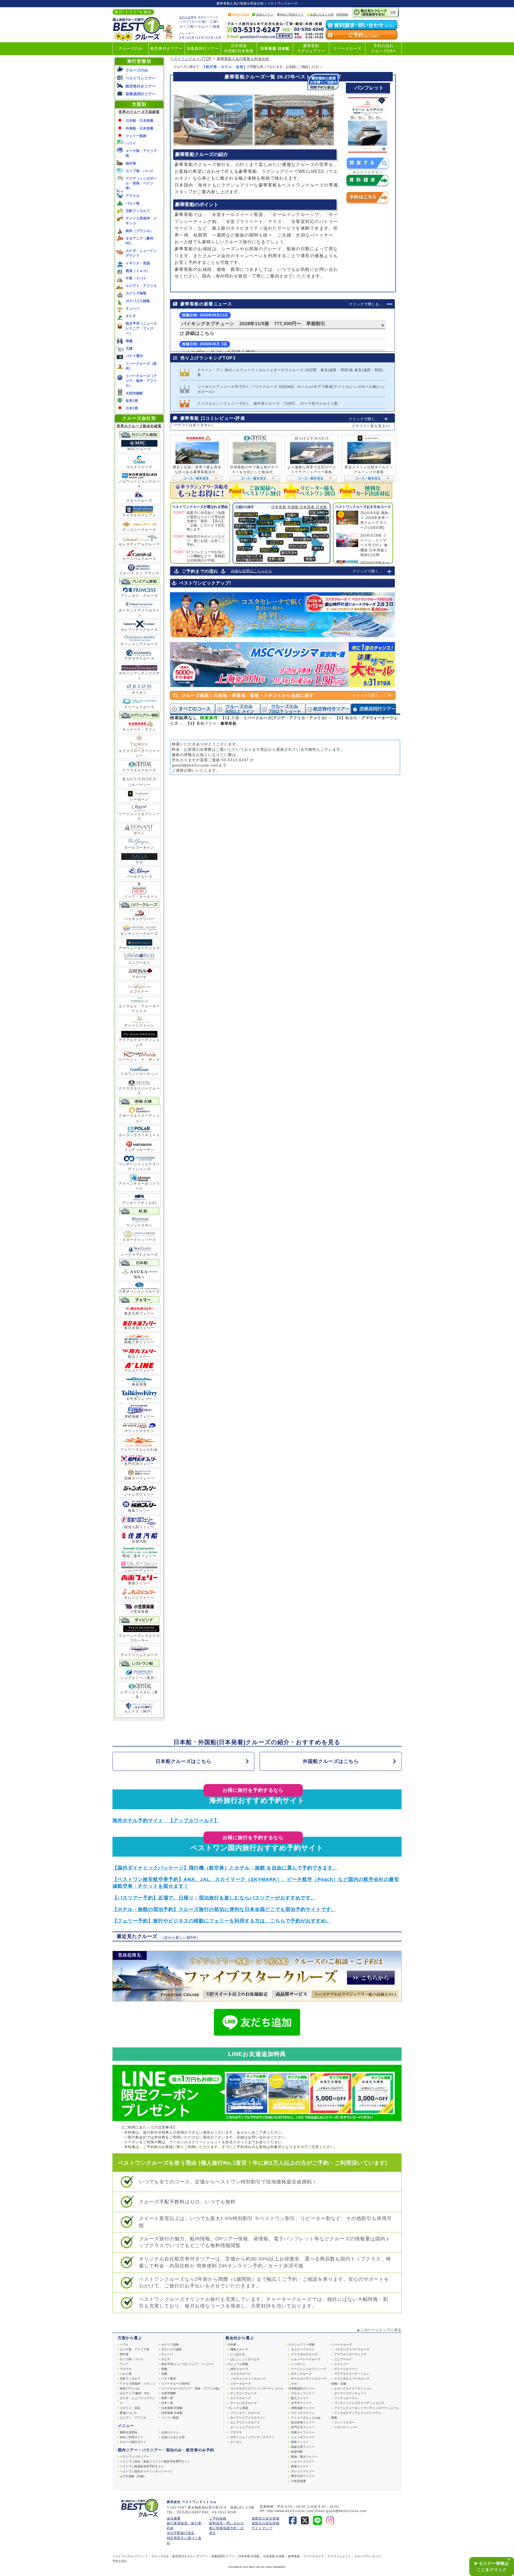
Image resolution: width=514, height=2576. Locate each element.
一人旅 (212, 22)
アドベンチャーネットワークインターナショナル (366, 2408)
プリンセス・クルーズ (139, 596)
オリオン (139, 693)
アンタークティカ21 (139, 1203)
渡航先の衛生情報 (266, 2523)
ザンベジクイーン (139, 1025)
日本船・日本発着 (139, 121)
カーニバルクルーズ (139, 559)
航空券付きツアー (167, 49)
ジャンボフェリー (139, 1494)
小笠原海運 (139, 1612)
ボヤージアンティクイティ (139, 676)
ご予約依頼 (218, 2518)
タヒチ (131, 316)
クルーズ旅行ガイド (133, 2442)
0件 (393, 12)
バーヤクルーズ (139, 877)
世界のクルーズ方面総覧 (139, 112)
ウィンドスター (139, 1225)
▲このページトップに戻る (379, 2330)
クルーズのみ (131, 49)
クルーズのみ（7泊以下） (283, 709)
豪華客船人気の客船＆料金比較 (243, 59)
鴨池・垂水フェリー (139, 1556)
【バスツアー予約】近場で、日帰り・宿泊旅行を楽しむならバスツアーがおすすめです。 (214, 1898)
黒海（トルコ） (138, 271)
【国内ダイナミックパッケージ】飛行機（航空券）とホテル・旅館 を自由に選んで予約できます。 (225, 1868)
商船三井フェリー (139, 1342)
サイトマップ (262, 2528)
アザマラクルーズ (139, 659)
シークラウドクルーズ (139, 1255)
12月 (210, 38)
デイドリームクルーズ (139, 1655)
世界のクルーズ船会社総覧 (139, 426)
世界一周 (167, 2398)
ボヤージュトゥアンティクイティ (252, 2437)
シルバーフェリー (139, 1571)
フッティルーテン (139, 1150)
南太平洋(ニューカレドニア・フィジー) (187, 2364)
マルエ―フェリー (303, 2393)
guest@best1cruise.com (195, 765)
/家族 (216, 26)
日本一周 (167, 2403)
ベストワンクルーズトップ (130, 2556)
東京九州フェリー (139, 1313)
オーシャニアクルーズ (139, 644)
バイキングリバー (139, 919)
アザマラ (236, 2432)
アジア (124, 2364)
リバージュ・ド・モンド (139, 1059)
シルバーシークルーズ (306, 2359)
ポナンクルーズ (301, 2374)
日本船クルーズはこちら (184, 1761)
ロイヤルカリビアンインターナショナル (257, 2388)
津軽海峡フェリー (139, 1416)
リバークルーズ (347, 49)
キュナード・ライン (139, 729)
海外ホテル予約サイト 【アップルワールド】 (166, 1820)
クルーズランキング (368, 2556)
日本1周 (132, 408)
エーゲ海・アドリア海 (134, 2349)
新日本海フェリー (139, 1328)
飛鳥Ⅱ (139, 1277)
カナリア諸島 (136, 293)
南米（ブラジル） (139, 231)
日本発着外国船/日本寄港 (239, 48)
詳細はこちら (199, 333)
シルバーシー (139, 785)
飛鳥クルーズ (239, 2349)
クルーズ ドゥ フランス (139, 573)
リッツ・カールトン (139, 894)
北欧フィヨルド (138, 211)
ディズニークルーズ (139, 530)
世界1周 (132, 401)
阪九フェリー (139, 1357)
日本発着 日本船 (275, 49)
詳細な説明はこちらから (252, 571)
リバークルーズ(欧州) (175, 2384)
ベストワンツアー (141, 78)
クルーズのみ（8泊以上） (238, 709)
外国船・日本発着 (139, 128)
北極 (129, 348)
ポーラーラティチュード (139, 1135)
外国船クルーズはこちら (331, 1761)
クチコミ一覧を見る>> (371, 426)
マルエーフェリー (139, 1370)
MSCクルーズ (139, 449)
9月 (182, 38)
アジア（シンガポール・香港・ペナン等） (141, 183)
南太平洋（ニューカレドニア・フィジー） (141, 328)
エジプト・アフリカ (141, 286)
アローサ (139, 977)
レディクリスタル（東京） (139, 1695)
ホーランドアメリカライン (139, 613)
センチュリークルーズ (139, 934)
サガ (139, 862)
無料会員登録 (241, 14)
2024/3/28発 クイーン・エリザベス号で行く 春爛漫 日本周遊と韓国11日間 (374, 545)
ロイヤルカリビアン (139, 515)
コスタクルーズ (139, 467)
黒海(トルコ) (128, 2413)
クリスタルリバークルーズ (139, 1091)
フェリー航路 (136, 136)
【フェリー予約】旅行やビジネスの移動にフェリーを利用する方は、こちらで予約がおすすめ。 (222, 1921)
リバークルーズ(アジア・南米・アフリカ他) (190, 2388)
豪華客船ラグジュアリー (311, 48)
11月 (200, 38)
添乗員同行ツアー (203, 49)
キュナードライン (303, 2349)
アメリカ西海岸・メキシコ (137, 2384)
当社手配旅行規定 (181, 2533)
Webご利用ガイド (292, 14)
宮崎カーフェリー (139, 1478)
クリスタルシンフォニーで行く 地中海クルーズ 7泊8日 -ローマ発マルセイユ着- (268, 403)
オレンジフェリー (139, 1598)
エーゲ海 (198, 22)
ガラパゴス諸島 (138, 301)
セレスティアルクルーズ (139, 544)
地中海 (131, 163)
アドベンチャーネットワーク (139, 1186)
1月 (219, 38)
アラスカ (133, 196)
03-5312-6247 (235, 760)
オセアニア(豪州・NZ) (135, 2393)
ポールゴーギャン (139, 847)
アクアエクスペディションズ (139, 1042)
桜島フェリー (139, 1511)
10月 (191, 38)
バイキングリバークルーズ (352, 2349)
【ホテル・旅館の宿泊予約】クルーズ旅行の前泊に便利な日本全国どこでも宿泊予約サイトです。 (224, 1909)
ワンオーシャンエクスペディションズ (139, 1166)
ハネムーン (203, 26)
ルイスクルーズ (241, 2398)
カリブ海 (186, 26)
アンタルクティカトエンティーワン (358, 2413)
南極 (129, 341)
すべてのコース (192, 709)
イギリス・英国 (138, 263)
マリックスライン (139, 1431)
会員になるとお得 (322, 14)
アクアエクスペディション (352, 2374)
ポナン (139, 833)
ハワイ (185, 22)
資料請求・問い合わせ (226, 2523)
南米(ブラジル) (130, 2388)
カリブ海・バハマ (139, 171)
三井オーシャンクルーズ (139, 1291)
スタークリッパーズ (139, 1240)
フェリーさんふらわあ (139, 1449)
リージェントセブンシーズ (139, 816)
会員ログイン (265, 14)
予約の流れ (120, 2561)
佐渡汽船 (139, 1541)
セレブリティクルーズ (139, 630)
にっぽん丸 (238, 2354)
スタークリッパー (346, 2427)
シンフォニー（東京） (139, 1678)
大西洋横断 (134, 393)
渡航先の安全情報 (266, 2518)
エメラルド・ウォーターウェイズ (139, 1009)
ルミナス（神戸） (139, 1711)
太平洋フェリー (139, 1399)
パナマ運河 (134, 356)
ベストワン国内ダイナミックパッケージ (146, 2471)
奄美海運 (139, 1384)
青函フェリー (139, 1583)
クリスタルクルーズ (139, 770)
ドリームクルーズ (139, 707)
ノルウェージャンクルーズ (139, 484)
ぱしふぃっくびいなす (245, 2359)
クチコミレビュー (339, 2556)
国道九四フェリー (139, 1527)
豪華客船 (294, 2556)
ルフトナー (139, 991)
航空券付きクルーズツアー (190, 2556)
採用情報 (342, 14)
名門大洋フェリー (139, 1464)
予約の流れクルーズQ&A (383, 48)
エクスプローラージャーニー (139, 753)
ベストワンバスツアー (134, 2457)
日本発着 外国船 (285, 507)
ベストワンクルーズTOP (191, 59)
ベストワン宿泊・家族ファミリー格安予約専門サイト (155, 2461)
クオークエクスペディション (139, 1118)
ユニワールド (139, 963)
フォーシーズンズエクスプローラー (139, 1638)
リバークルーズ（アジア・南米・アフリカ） (141, 381)
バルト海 (133, 203)
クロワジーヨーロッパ (139, 1074)
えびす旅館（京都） (133, 2476)
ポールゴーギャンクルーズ (309, 2378)
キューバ (133, 308)
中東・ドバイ (136, 278)
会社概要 (174, 2518)
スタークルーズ (139, 501)
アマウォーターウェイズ (139, 948)
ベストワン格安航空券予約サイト (142, 2466)
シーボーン (139, 799)
